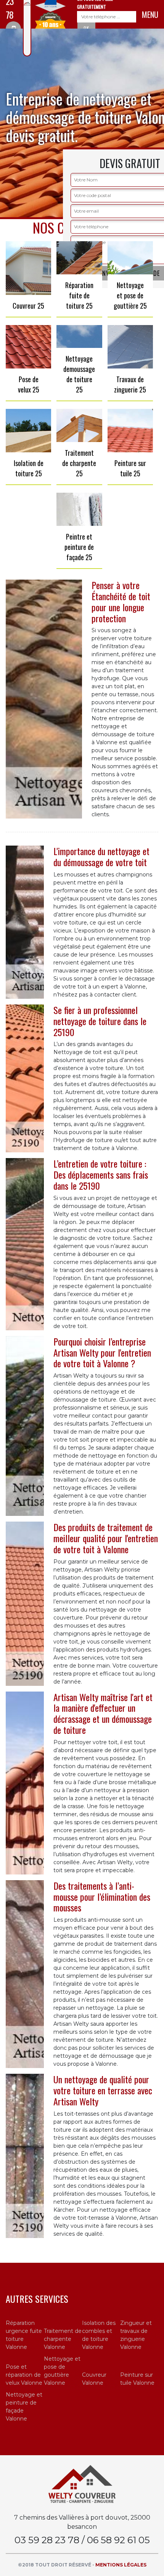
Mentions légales (121, 2565)
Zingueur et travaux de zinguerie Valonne (136, 2335)
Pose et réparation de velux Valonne (24, 2375)
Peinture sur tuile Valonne (137, 2379)
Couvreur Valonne (94, 2379)
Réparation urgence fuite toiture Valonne (24, 2335)
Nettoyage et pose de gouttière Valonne (62, 2371)
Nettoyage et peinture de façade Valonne (24, 2407)
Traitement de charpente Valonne (63, 2339)
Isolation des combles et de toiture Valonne (99, 2335)
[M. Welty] (82, 2484)
